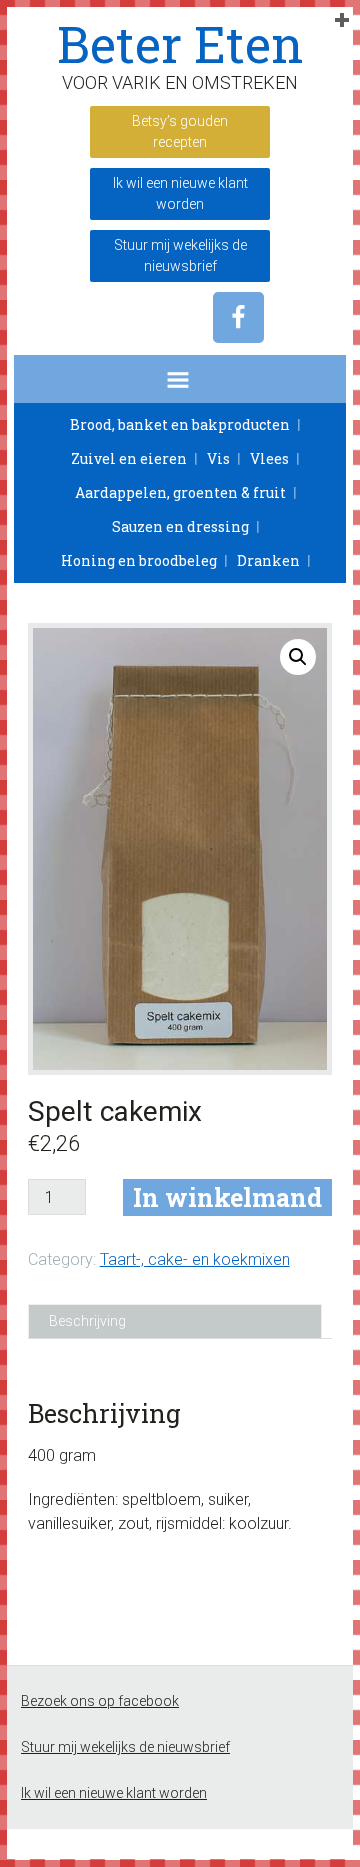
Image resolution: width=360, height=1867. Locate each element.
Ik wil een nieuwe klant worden (180, 193)
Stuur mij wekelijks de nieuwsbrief (180, 255)
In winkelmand (227, 1197)
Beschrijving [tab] (87, 1321)
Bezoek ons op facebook (100, 1701)
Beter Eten (180, 44)
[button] (180, 379)
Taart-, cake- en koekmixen (195, 1259)
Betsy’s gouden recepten (180, 131)
